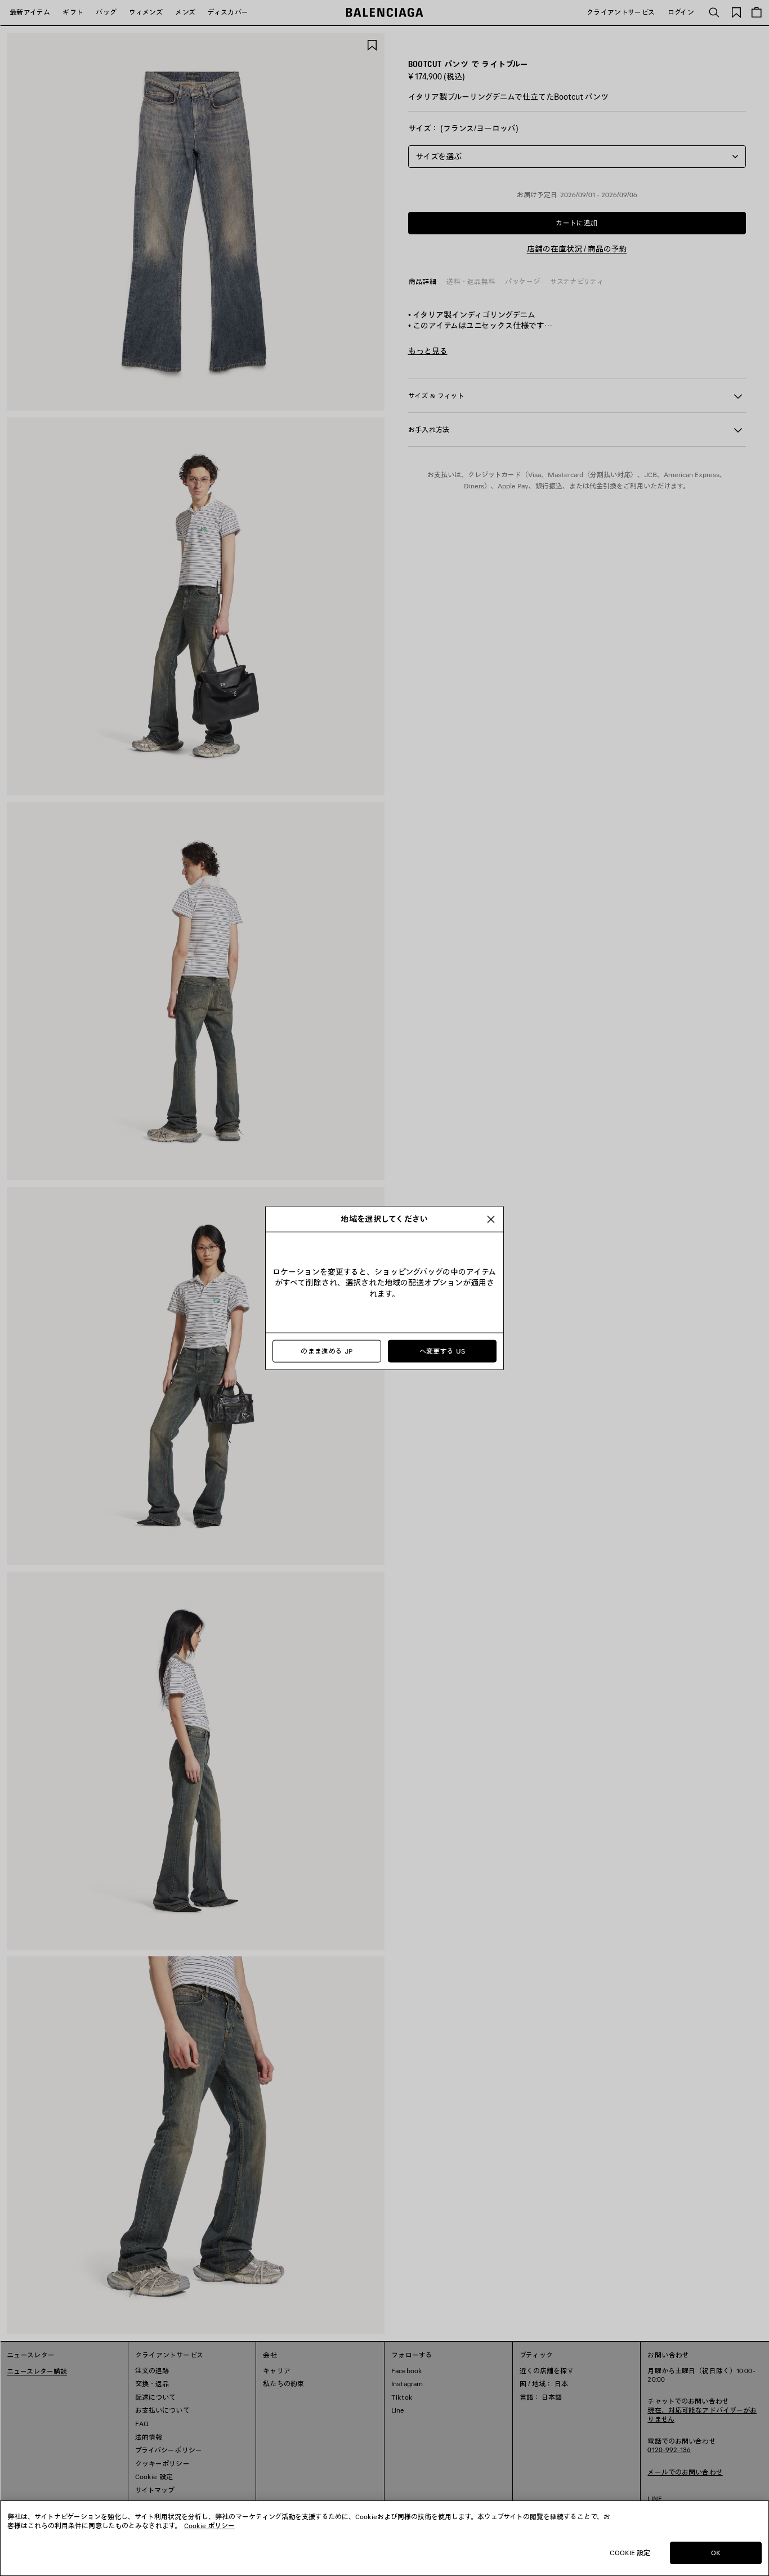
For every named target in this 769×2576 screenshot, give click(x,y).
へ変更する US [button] (442, 1351)
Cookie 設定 (630, 2553)
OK (716, 2553)
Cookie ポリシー (209, 2526)
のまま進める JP (327, 1351)
